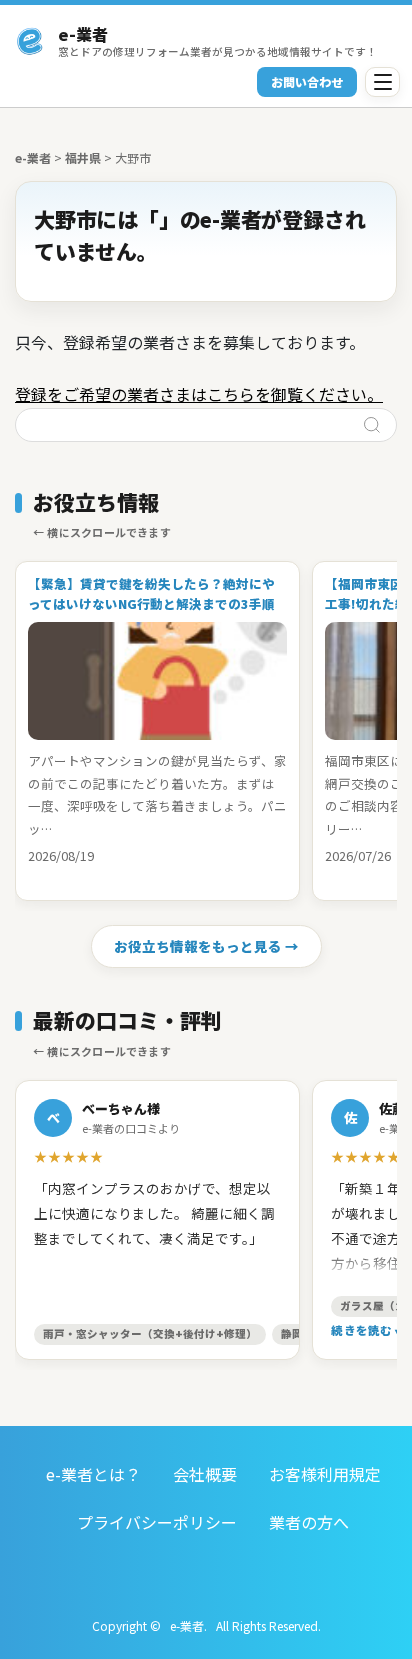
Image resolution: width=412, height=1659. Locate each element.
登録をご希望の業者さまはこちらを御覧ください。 (199, 394)
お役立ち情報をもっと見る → (206, 946)
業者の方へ (309, 1522)
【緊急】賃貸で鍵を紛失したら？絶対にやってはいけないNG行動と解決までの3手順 (151, 593)
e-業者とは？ (93, 1474)
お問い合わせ (307, 81)
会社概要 (205, 1474)
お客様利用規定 (325, 1474)
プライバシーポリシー (157, 1522)
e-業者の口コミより (131, 1128)
